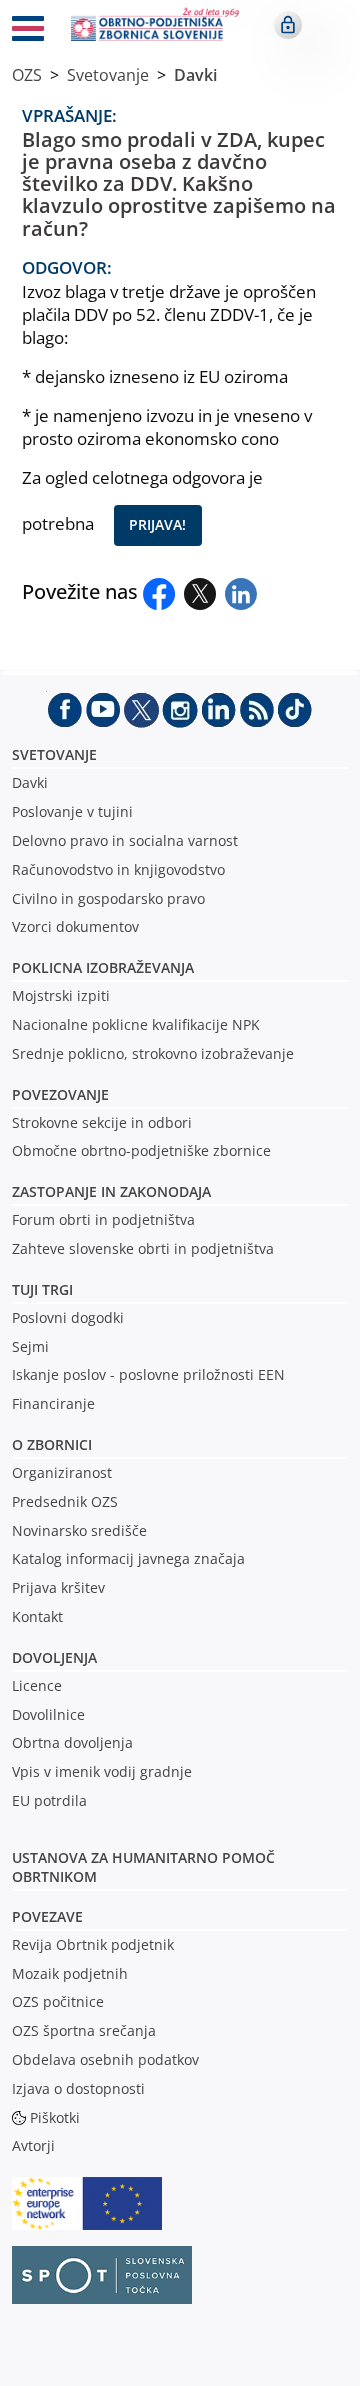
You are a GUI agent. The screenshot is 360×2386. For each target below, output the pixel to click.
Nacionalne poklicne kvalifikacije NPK (136, 1024)
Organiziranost (62, 1472)
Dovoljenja (54, 1657)
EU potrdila (49, 1800)
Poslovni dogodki (68, 1317)
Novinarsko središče (79, 1530)
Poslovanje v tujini (72, 811)
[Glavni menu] (28, 32)
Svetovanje (108, 75)
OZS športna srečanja (84, 2030)
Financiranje (53, 1403)
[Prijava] (288, 25)
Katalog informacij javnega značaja (128, 1558)
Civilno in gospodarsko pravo (108, 898)
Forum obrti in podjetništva (103, 1219)
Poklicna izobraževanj (98, 967)
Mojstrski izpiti (61, 995)
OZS (27, 75)
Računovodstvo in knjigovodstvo (118, 869)
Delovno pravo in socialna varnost (125, 840)
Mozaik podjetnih (70, 1973)
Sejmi (30, 1346)
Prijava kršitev (58, 1587)
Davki (195, 75)
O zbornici (52, 1444)
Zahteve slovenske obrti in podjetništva (143, 1248)
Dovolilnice (48, 1714)
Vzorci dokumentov (75, 926)
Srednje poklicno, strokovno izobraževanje (153, 1053)
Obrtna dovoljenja (72, 1742)
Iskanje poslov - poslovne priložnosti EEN (148, 1374)
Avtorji (33, 2145)
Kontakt (37, 1616)
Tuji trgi (42, 1289)
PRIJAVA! (157, 524)
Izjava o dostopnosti (78, 2088)
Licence (37, 1685)
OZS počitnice (58, 2001)
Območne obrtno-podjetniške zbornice (141, 1150)
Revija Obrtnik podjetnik (93, 1944)
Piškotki (55, 2117)
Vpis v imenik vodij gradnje (102, 1771)
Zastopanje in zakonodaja (111, 1191)
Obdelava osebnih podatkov (105, 2059)
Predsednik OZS (65, 1501)
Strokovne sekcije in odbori (102, 1122)
